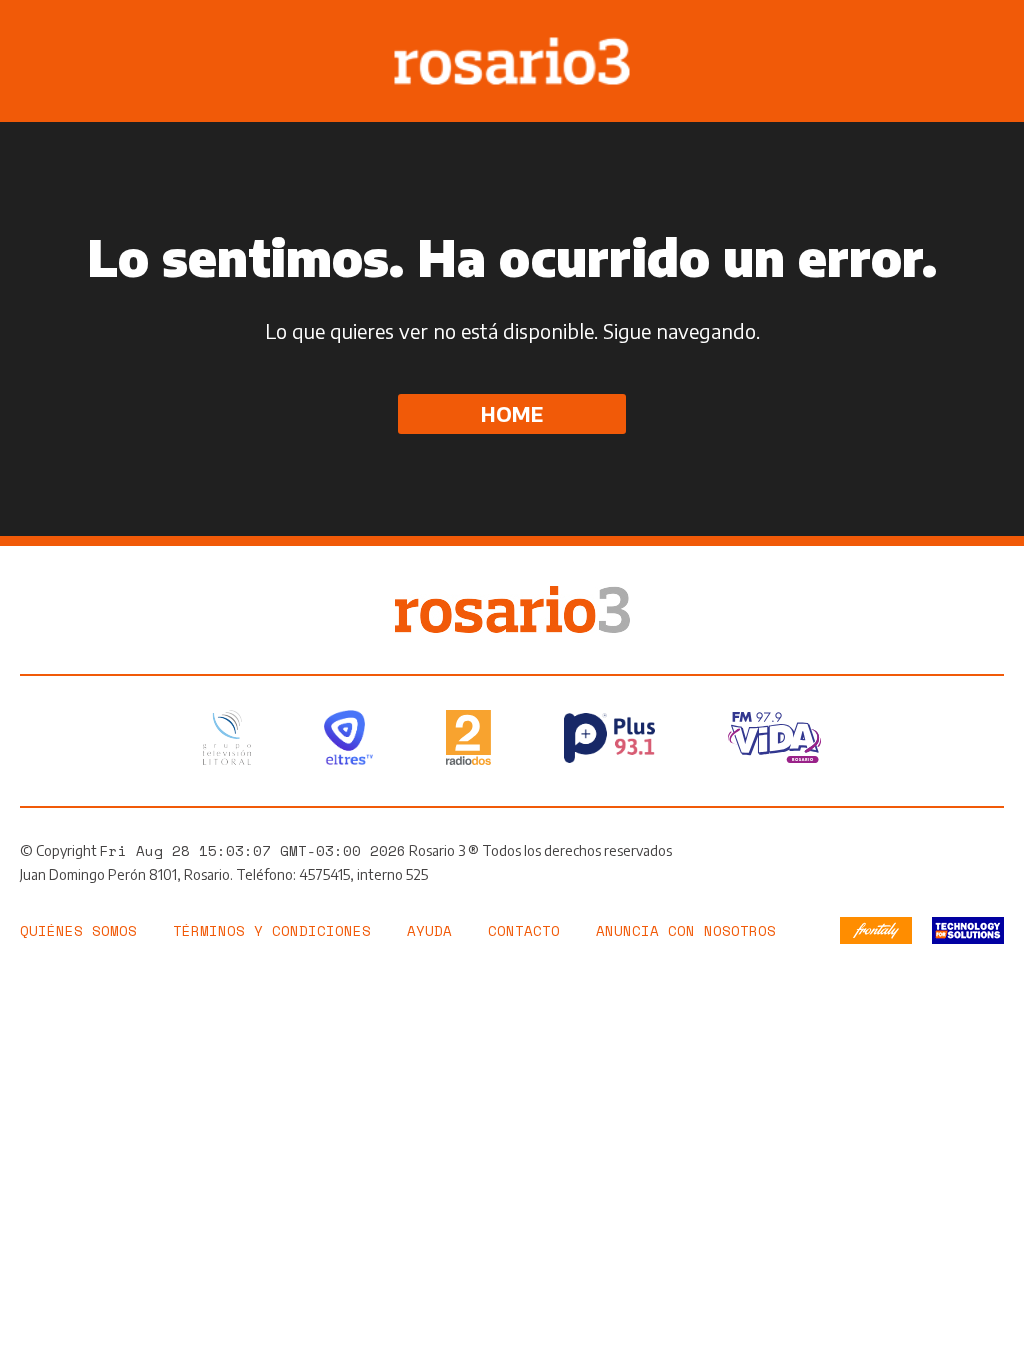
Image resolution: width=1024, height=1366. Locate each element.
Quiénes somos (78, 930)
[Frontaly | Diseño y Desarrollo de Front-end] (876, 930)
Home (512, 413)
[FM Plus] (609, 738)
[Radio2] (468, 737)
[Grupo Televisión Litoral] (227, 737)
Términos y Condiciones (272, 930)
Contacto (524, 930)
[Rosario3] (512, 596)
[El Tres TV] (348, 737)
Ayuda (429, 930)
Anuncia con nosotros (686, 930)
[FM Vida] (774, 737)
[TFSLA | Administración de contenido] (968, 930)
